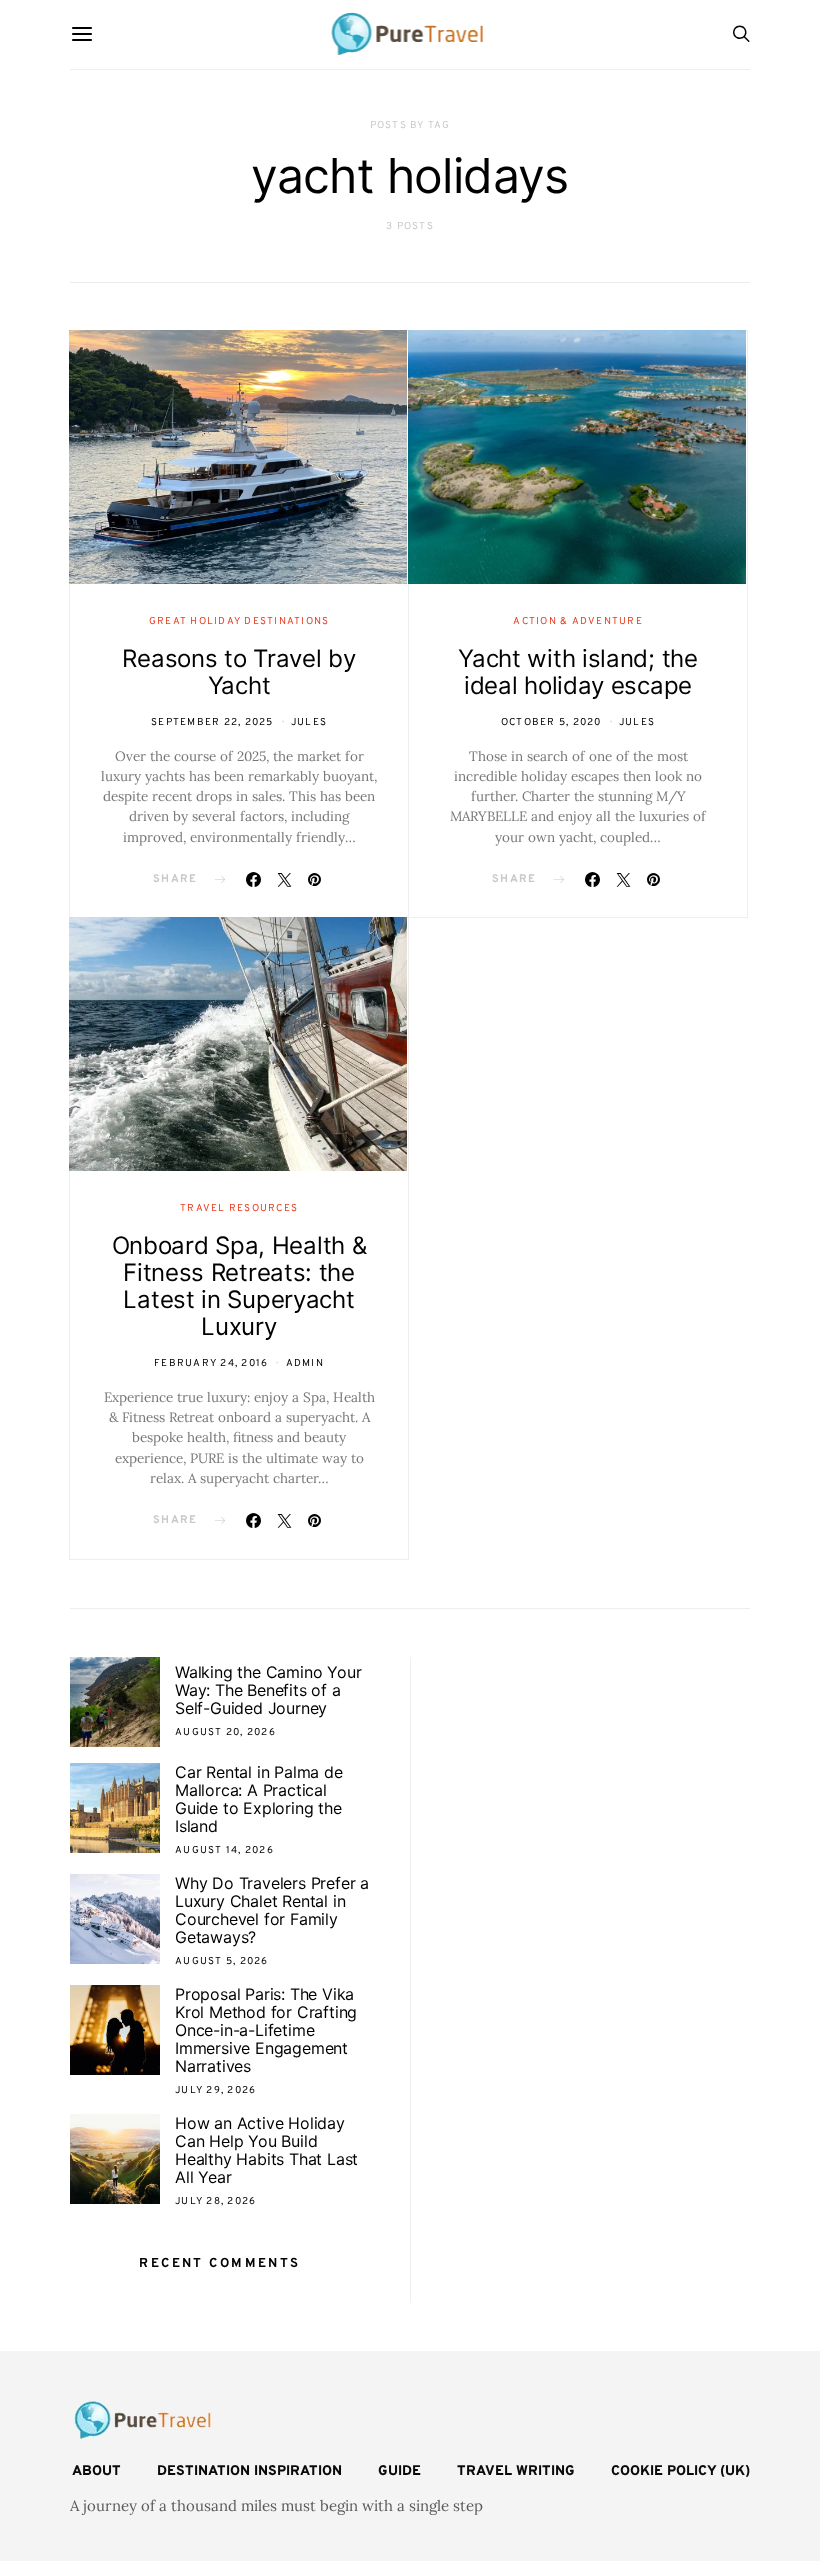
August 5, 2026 (222, 1961)
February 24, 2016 (211, 1363)
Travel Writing (516, 2471)
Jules (309, 722)
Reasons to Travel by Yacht (238, 672)
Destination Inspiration (249, 2471)
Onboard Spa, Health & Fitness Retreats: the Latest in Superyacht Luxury (239, 1286)
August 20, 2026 (225, 1732)
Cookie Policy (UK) (680, 2471)
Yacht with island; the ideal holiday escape (577, 672)
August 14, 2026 (224, 1850)
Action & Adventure (578, 621)
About (96, 2471)
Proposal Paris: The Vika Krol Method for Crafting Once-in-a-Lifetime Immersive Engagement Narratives (266, 2030)
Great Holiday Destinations (239, 621)
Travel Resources (239, 1208)
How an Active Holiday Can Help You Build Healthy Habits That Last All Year (266, 2150)
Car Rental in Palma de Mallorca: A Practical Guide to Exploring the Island (259, 1799)
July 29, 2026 (215, 2090)
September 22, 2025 (212, 722)
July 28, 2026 (215, 2201)
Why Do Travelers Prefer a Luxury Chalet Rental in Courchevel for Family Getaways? (272, 1910)
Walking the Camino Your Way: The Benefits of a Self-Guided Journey (268, 1690)
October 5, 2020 (551, 722)
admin (305, 1363)
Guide (399, 2471)
